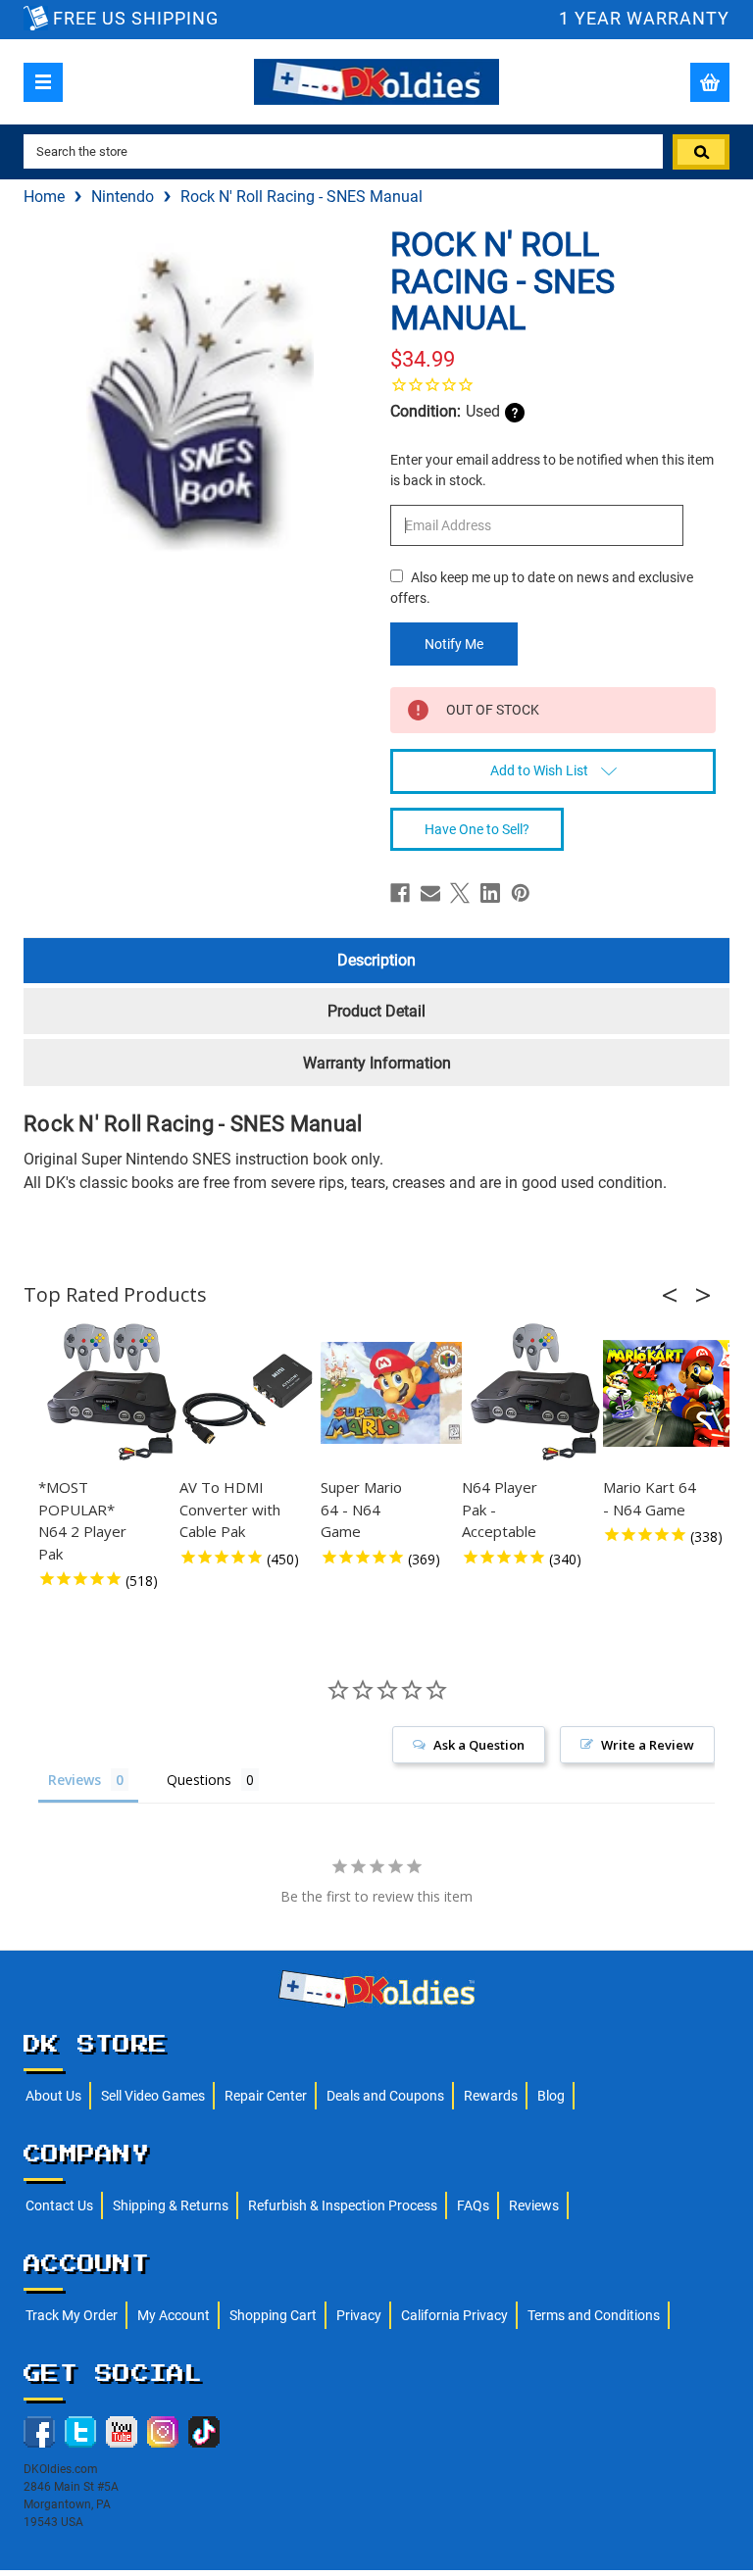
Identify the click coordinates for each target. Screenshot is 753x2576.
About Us (53, 2096)
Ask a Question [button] (479, 1745)
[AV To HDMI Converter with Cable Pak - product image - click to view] (253, 1393)
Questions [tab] (199, 1780)
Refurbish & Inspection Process (343, 2205)
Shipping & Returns (171, 2205)
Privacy (359, 2315)
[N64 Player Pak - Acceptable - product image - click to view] (535, 1393)
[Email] (430, 893)
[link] (553, 384)
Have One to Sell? (477, 829)
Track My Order (72, 2315)
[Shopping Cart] (710, 82)
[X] (460, 893)
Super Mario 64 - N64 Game (361, 1509)
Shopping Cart (273, 2315)
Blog (551, 2096)
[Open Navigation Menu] (43, 82)
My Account (174, 2315)
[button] (676, 1295)
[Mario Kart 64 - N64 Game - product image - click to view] (677, 1393)
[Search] (701, 152)
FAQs (473, 2205)
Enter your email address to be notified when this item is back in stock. (552, 470)
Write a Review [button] (648, 1745)
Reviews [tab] (75, 1780)
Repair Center (266, 2096)
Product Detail (376, 1011)
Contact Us (59, 2205)
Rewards (491, 2096)
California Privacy (454, 2315)
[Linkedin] (490, 893)
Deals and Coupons (385, 2096)
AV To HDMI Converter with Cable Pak (230, 1509)
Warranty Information (377, 1063)
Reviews (534, 2205)
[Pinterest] (521, 893)
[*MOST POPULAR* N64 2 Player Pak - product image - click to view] (112, 1393)
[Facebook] (400, 893)
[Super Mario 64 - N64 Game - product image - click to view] (394, 1393)
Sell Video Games (153, 2096)
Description (376, 960)
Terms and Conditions (594, 2315)
